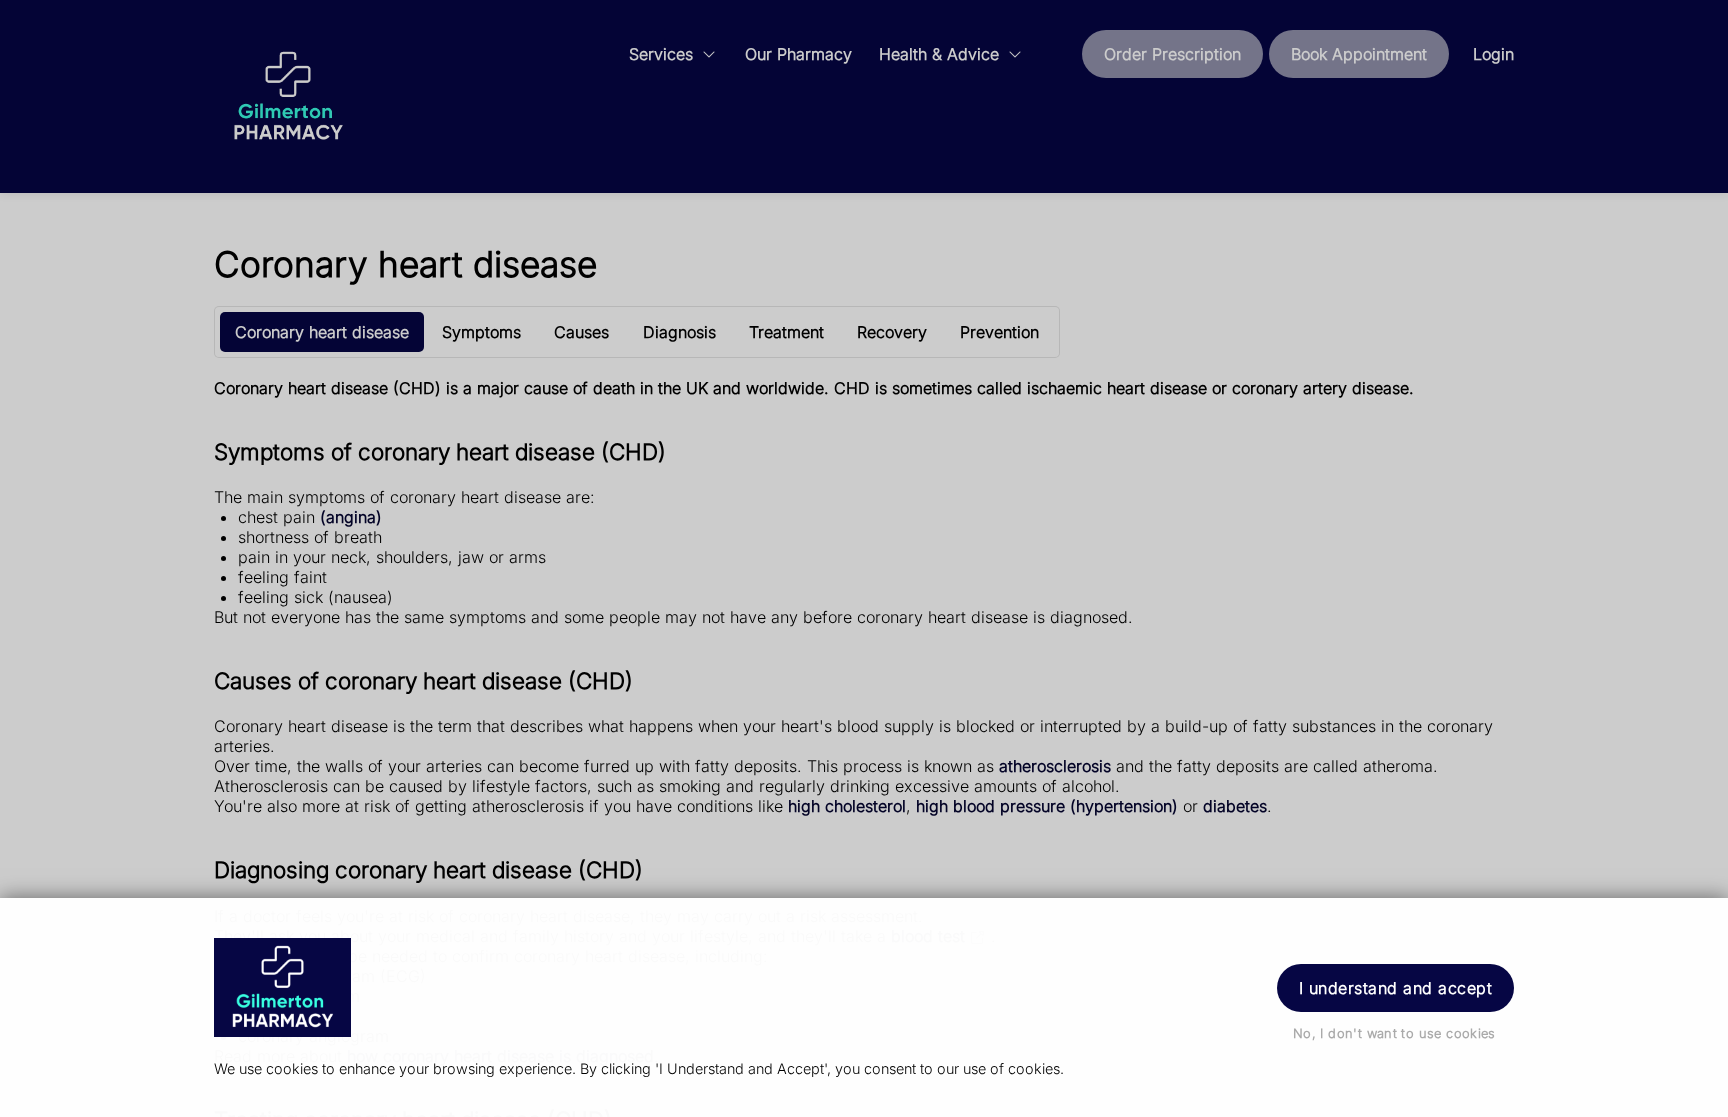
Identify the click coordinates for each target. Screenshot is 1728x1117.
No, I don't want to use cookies (1394, 1033)
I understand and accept (1395, 988)
